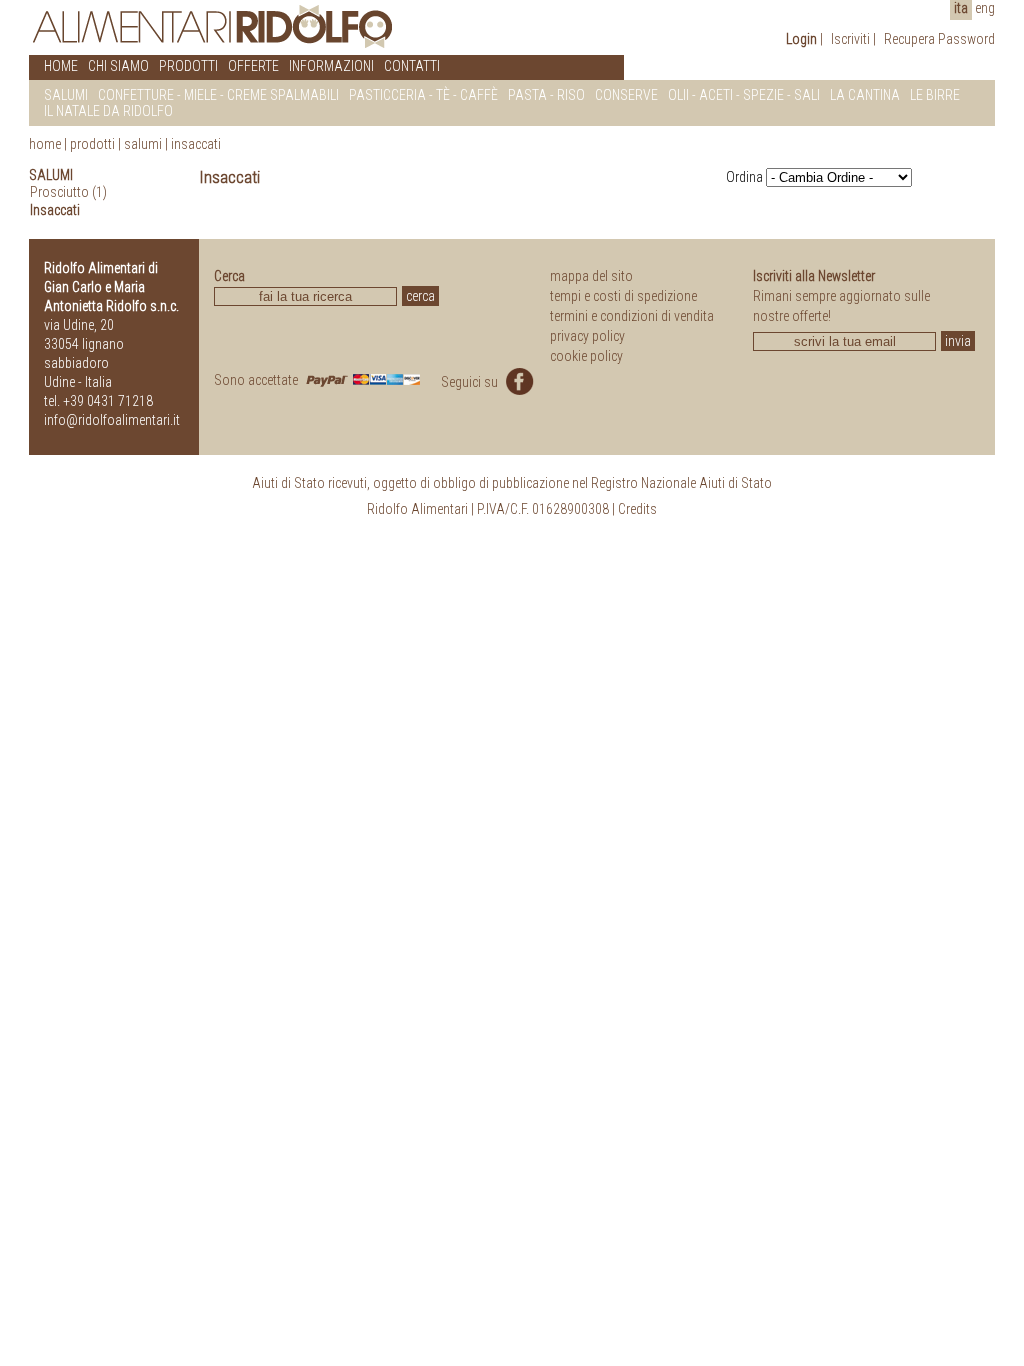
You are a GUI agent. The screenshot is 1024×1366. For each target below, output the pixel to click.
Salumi (143, 144)
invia (958, 341)
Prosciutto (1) (68, 192)
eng (985, 8)
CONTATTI (412, 66)
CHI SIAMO (118, 66)
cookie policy (586, 356)
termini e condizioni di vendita (632, 316)
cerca (420, 296)
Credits (637, 509)
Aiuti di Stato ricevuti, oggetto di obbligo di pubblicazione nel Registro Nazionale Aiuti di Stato (512, 483)
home (45, 144)
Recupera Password (939, 39)
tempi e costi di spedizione (623, 296)
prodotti (92, 144)
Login (801, 39)
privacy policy (587, 336)
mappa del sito (591, 276)
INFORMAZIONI (331, 66)
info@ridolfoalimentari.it (112, 420)
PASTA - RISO (546, 95)
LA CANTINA (865, 95)
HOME (61, 66)
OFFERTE (253, 66)
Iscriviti (850, 39)
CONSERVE (626, 95)
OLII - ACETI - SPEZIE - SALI (744, 95)
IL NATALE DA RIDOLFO (108, 111)
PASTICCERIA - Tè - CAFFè (423, 95)
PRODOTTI (188, 66)
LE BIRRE (935, 95)
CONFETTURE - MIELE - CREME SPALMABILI (218, 95)
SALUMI (66, 95)
